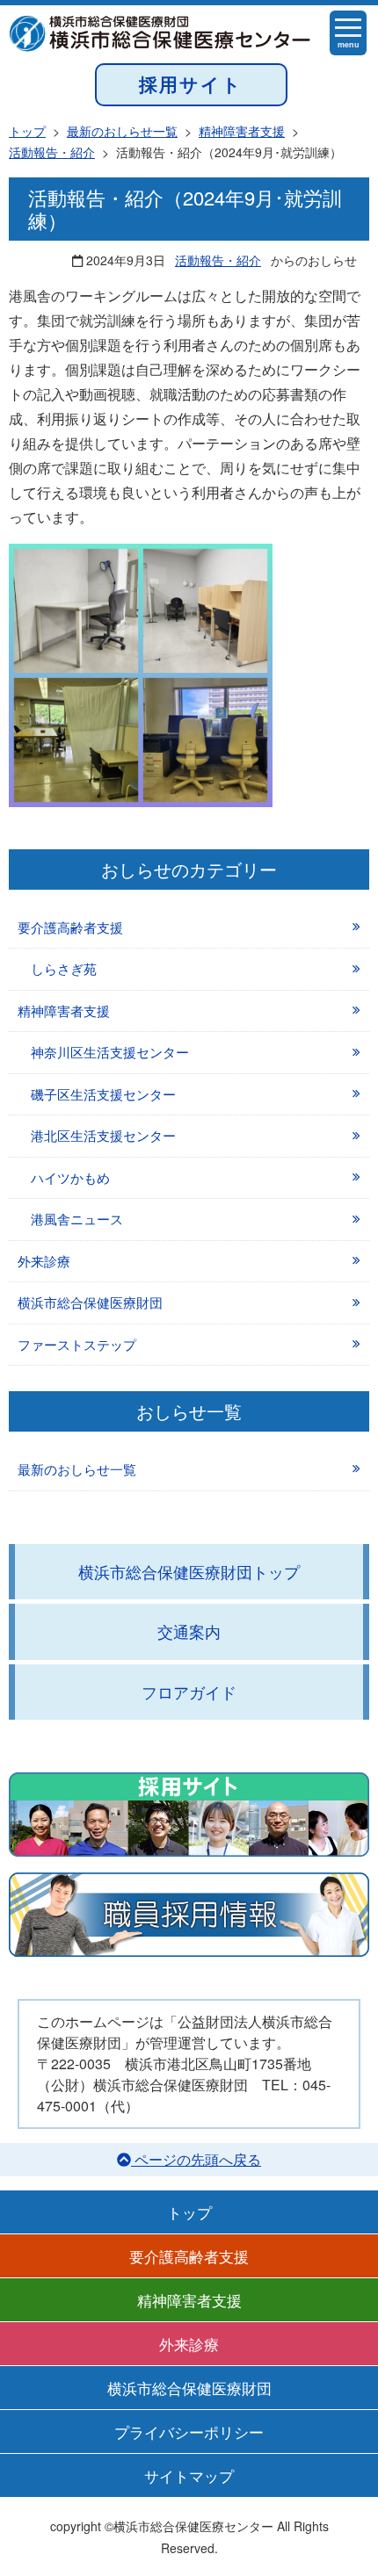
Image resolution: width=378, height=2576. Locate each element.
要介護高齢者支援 (70, 927)
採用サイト (191, 84)
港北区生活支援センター (103, 1135)
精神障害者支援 (64, 1010)
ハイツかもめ (70, 1177)
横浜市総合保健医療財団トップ (189, 1571)
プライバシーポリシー (189, 2432)
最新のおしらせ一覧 (77, 1469)
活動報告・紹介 (218, 260)
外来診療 (44, 1261)
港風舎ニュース (77, 1219)
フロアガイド (189, 1692)
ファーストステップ (77, 1344)
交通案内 (189, 1631)
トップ (189, 2212)
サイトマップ (189, 2475)
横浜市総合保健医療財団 (90, 1302)
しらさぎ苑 (64, 968)
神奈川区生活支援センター (110, 1052)
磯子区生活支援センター (103, 1094)
